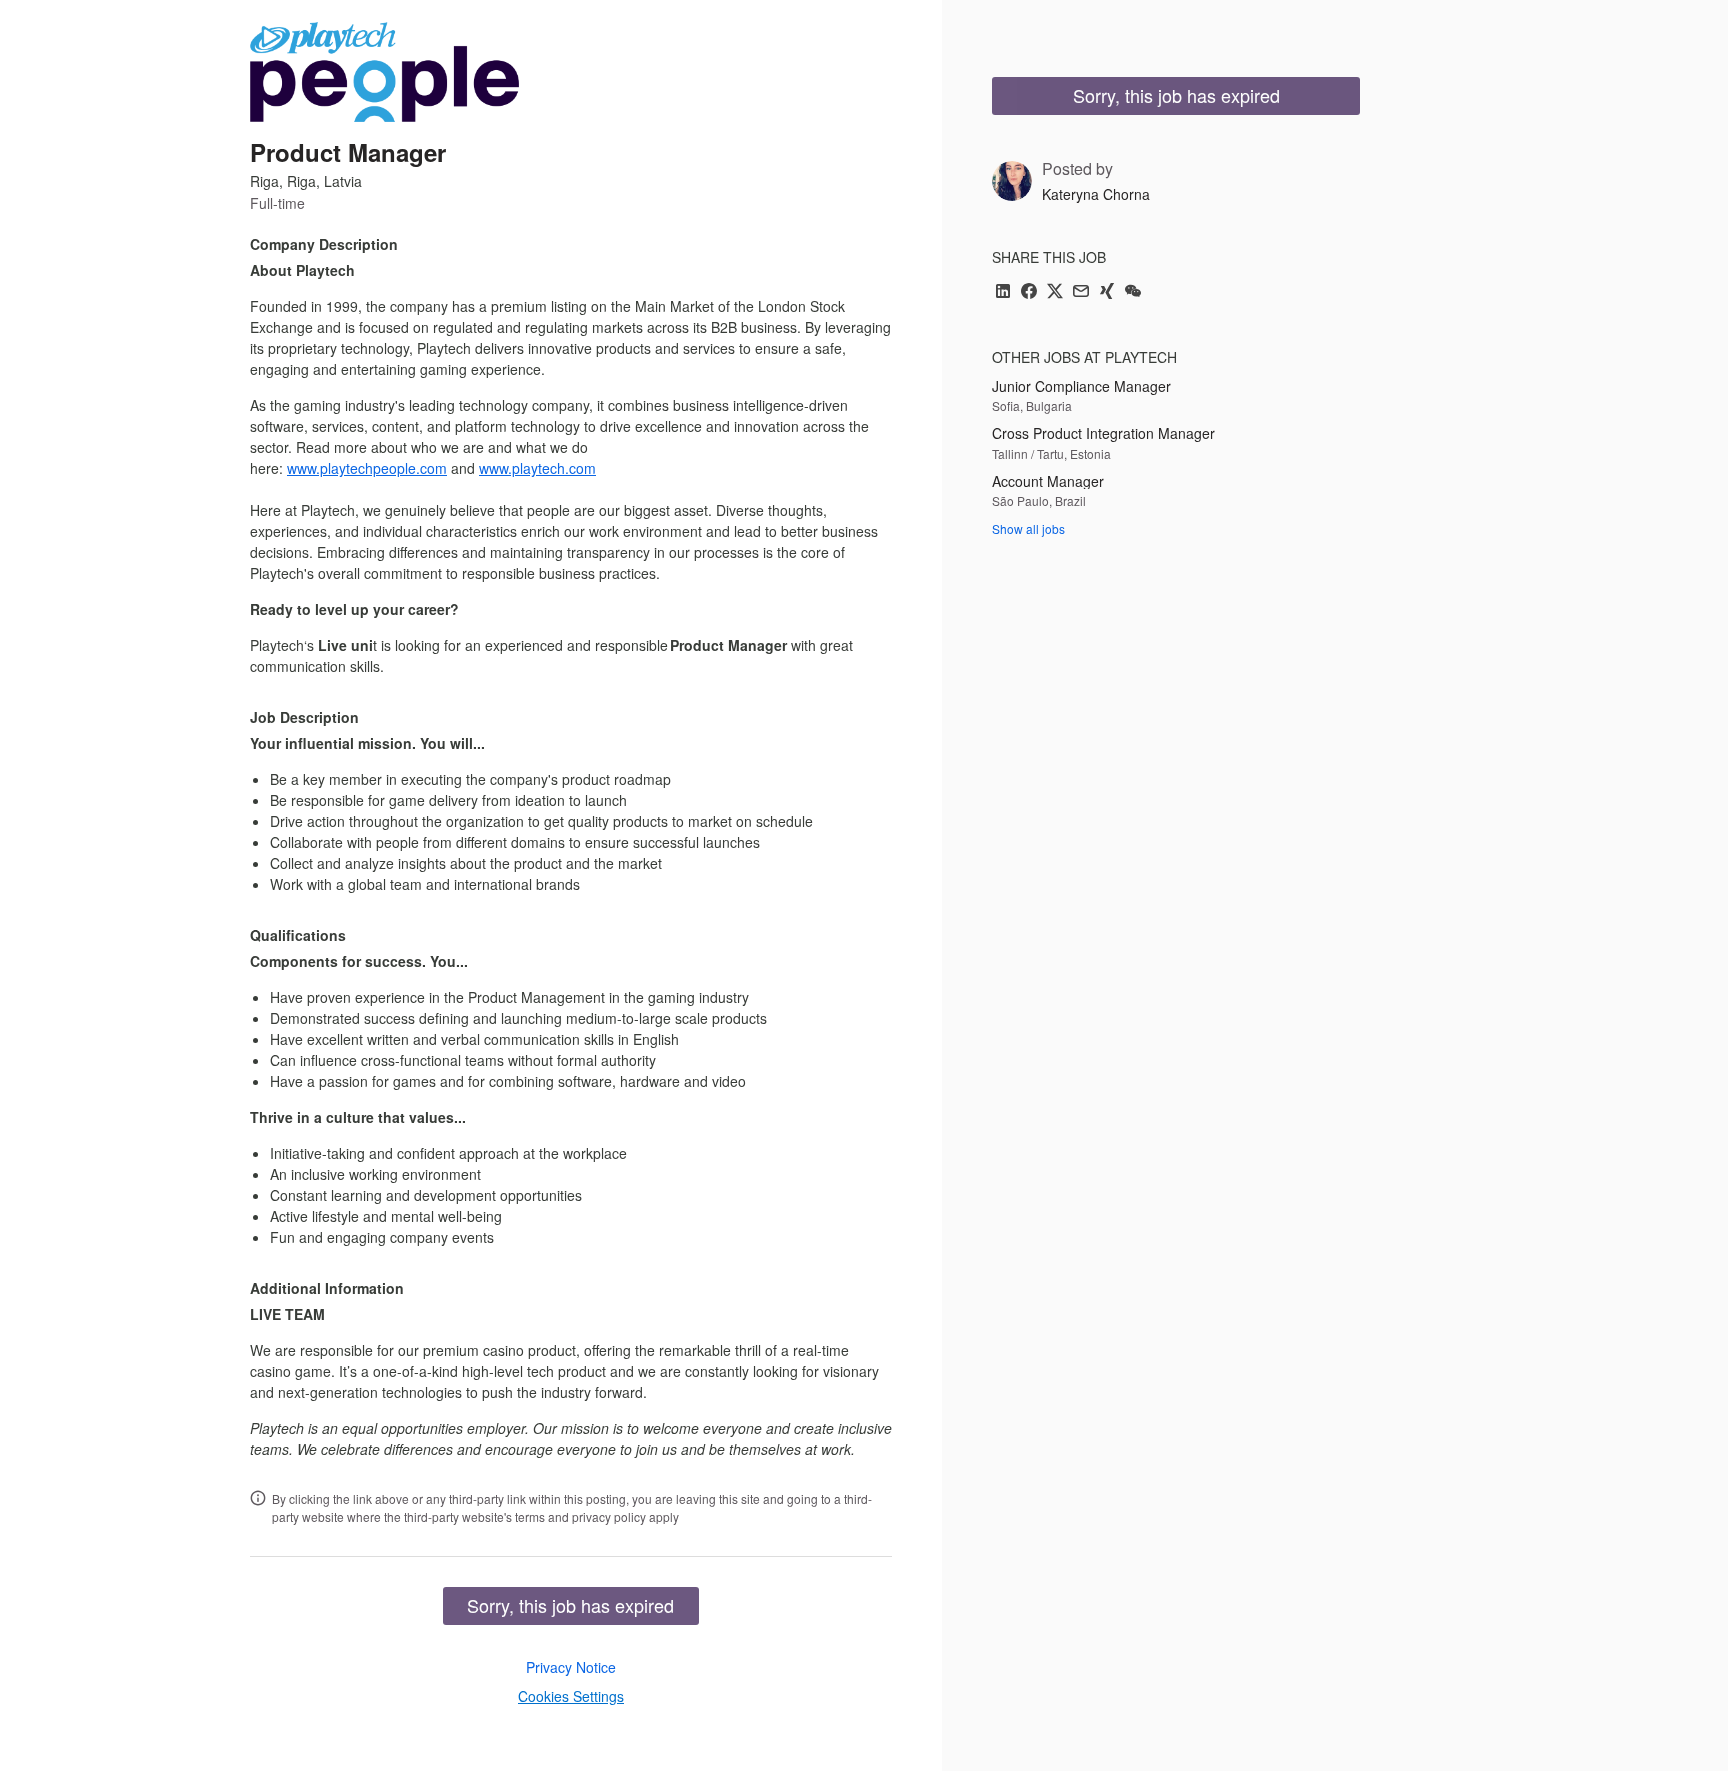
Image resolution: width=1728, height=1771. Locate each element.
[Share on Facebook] (1029, 292)
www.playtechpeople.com (367, 468)
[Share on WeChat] (1133, 292)
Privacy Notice (571, 1667)
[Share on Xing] (1107, 292)
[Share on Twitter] (1055, 292)
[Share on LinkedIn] (1003, 292)
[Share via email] (1081, 292)
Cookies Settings (571, 1696)
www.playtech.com (537, 468)
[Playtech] (384, 72)
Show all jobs (1028, 528)
